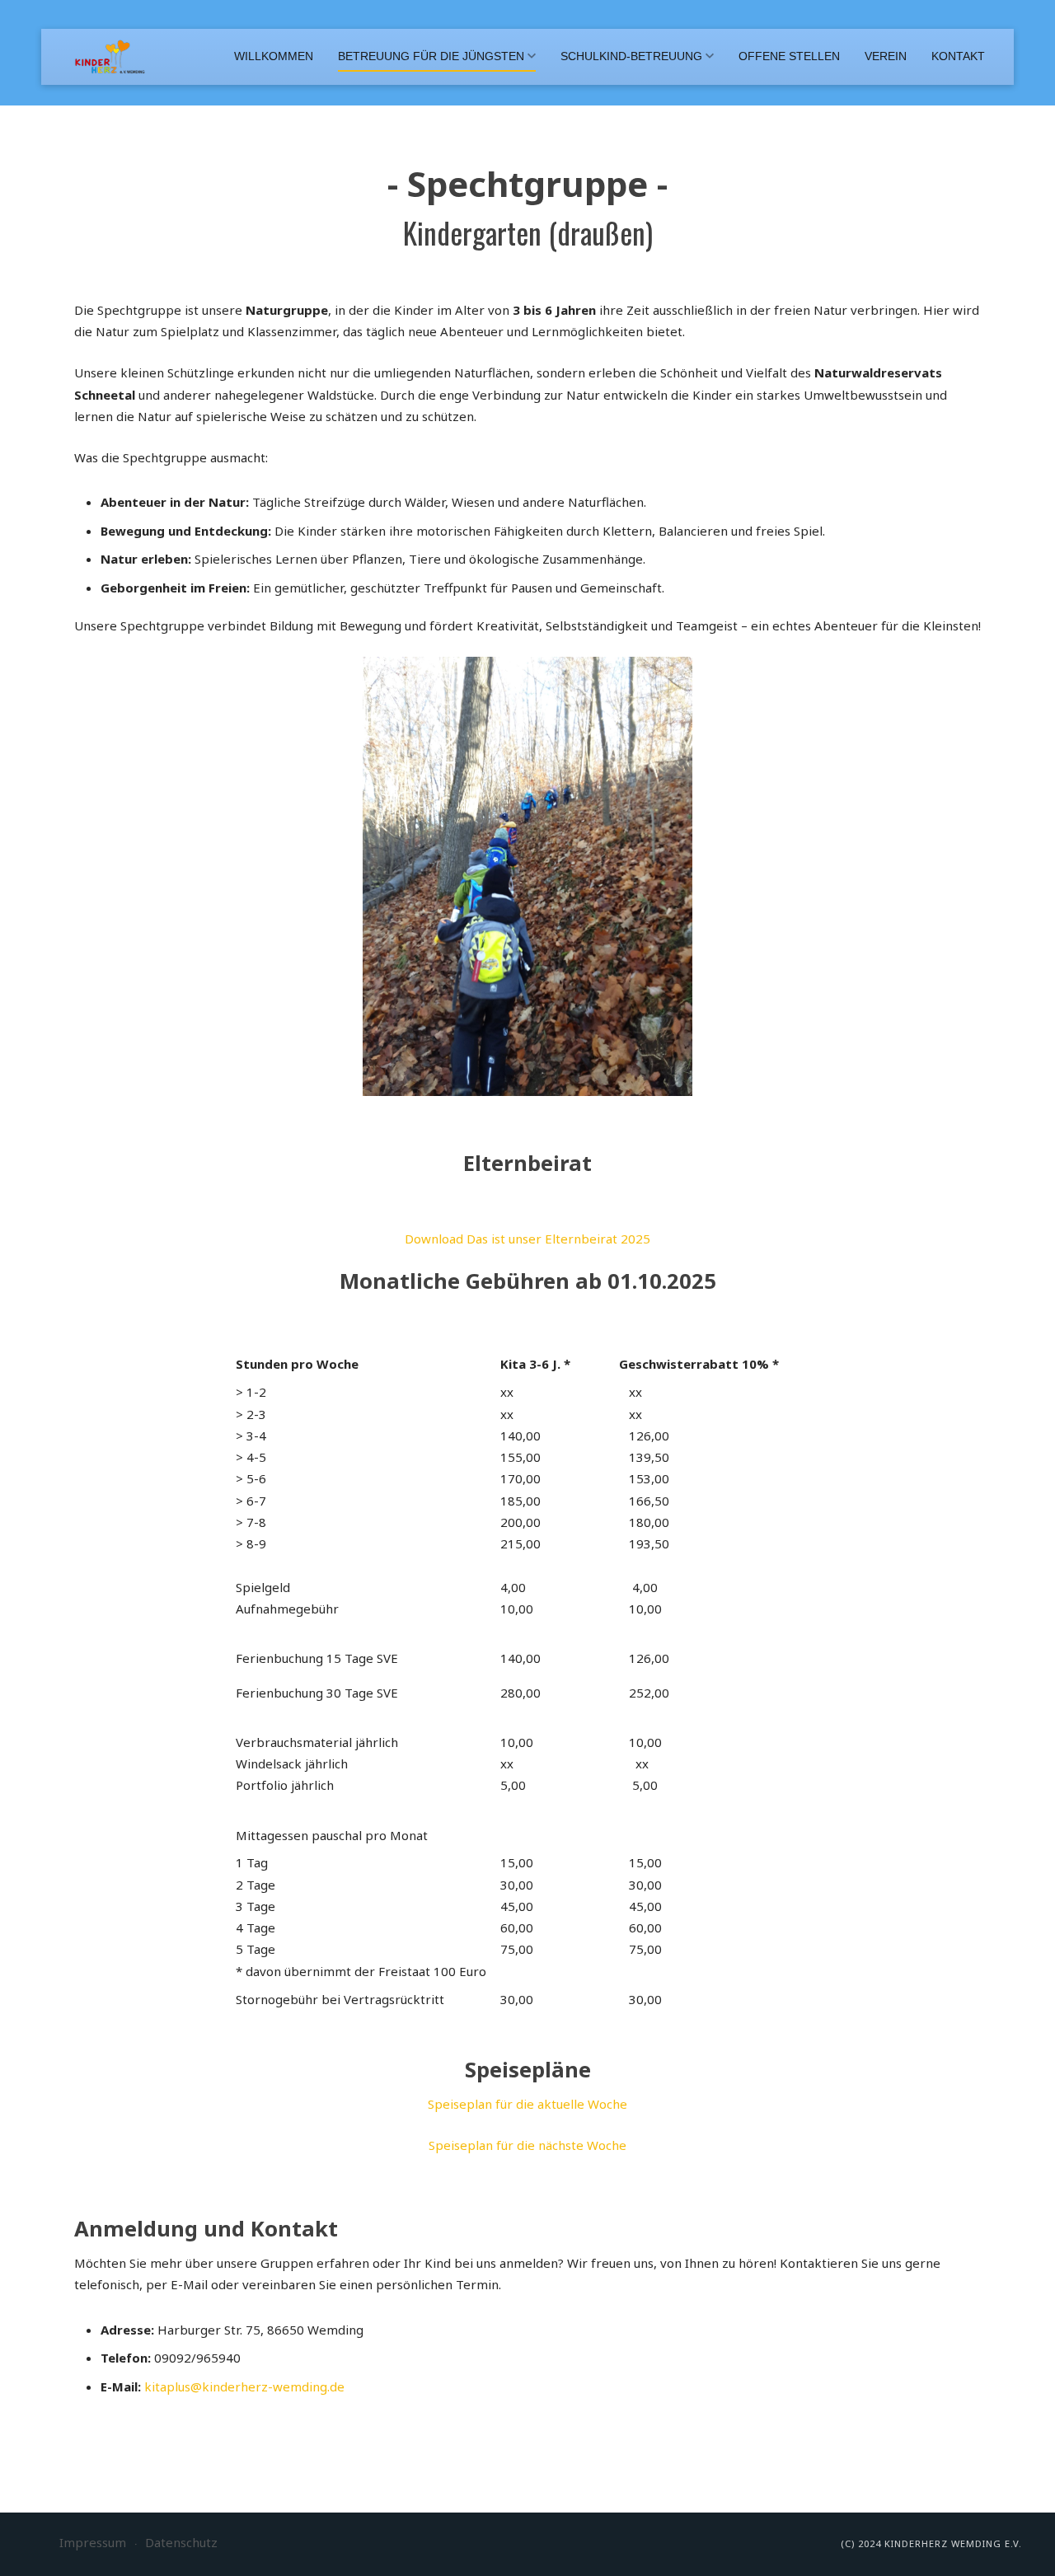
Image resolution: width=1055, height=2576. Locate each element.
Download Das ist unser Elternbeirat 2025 (527, 1239)
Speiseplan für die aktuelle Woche (527, 2104)
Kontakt (958, 56)
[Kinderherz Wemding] (110, 57)
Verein (886, 56)
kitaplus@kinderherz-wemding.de (244, 2386)
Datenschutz (181, 2542)
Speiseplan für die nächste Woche (527, 2145)
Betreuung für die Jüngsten (431, 56)
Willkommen (274, 56)
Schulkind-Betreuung (631, 56)
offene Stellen (789, 56)
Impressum (93, 2542)
